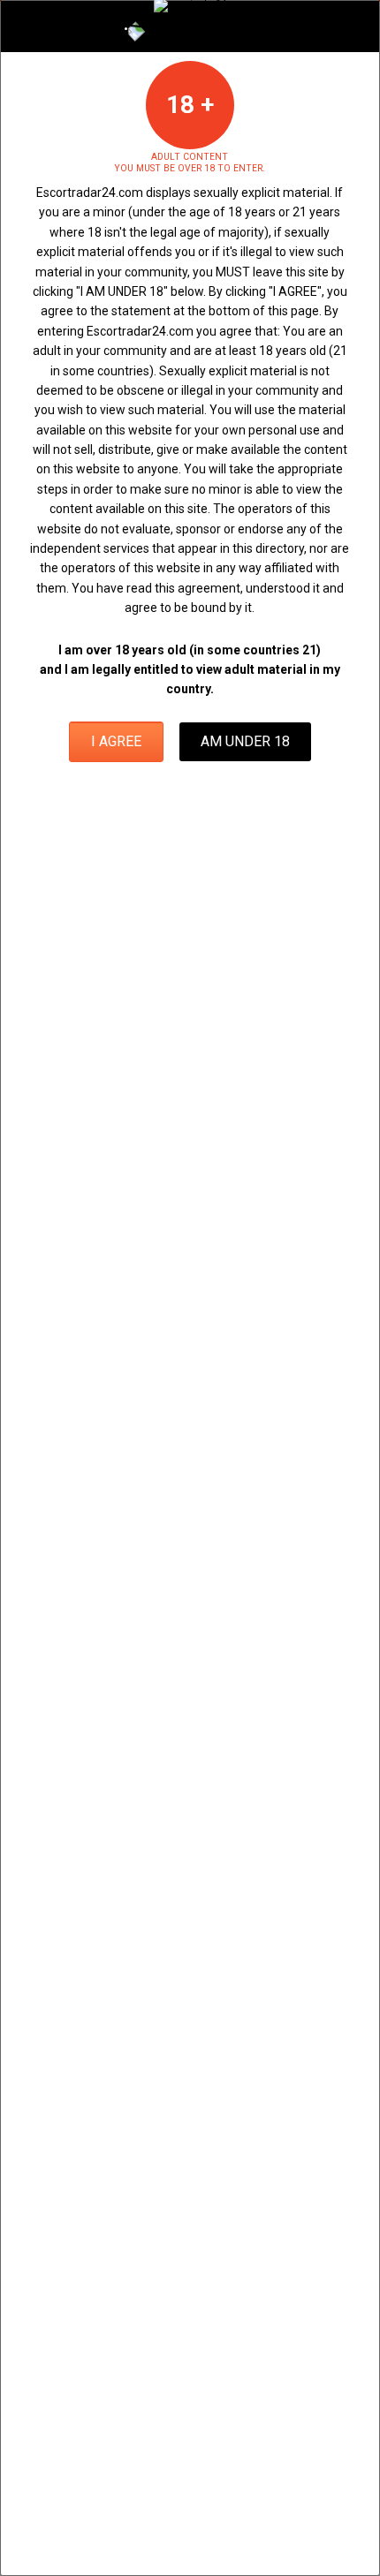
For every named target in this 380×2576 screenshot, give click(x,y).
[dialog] (190, 1288)
